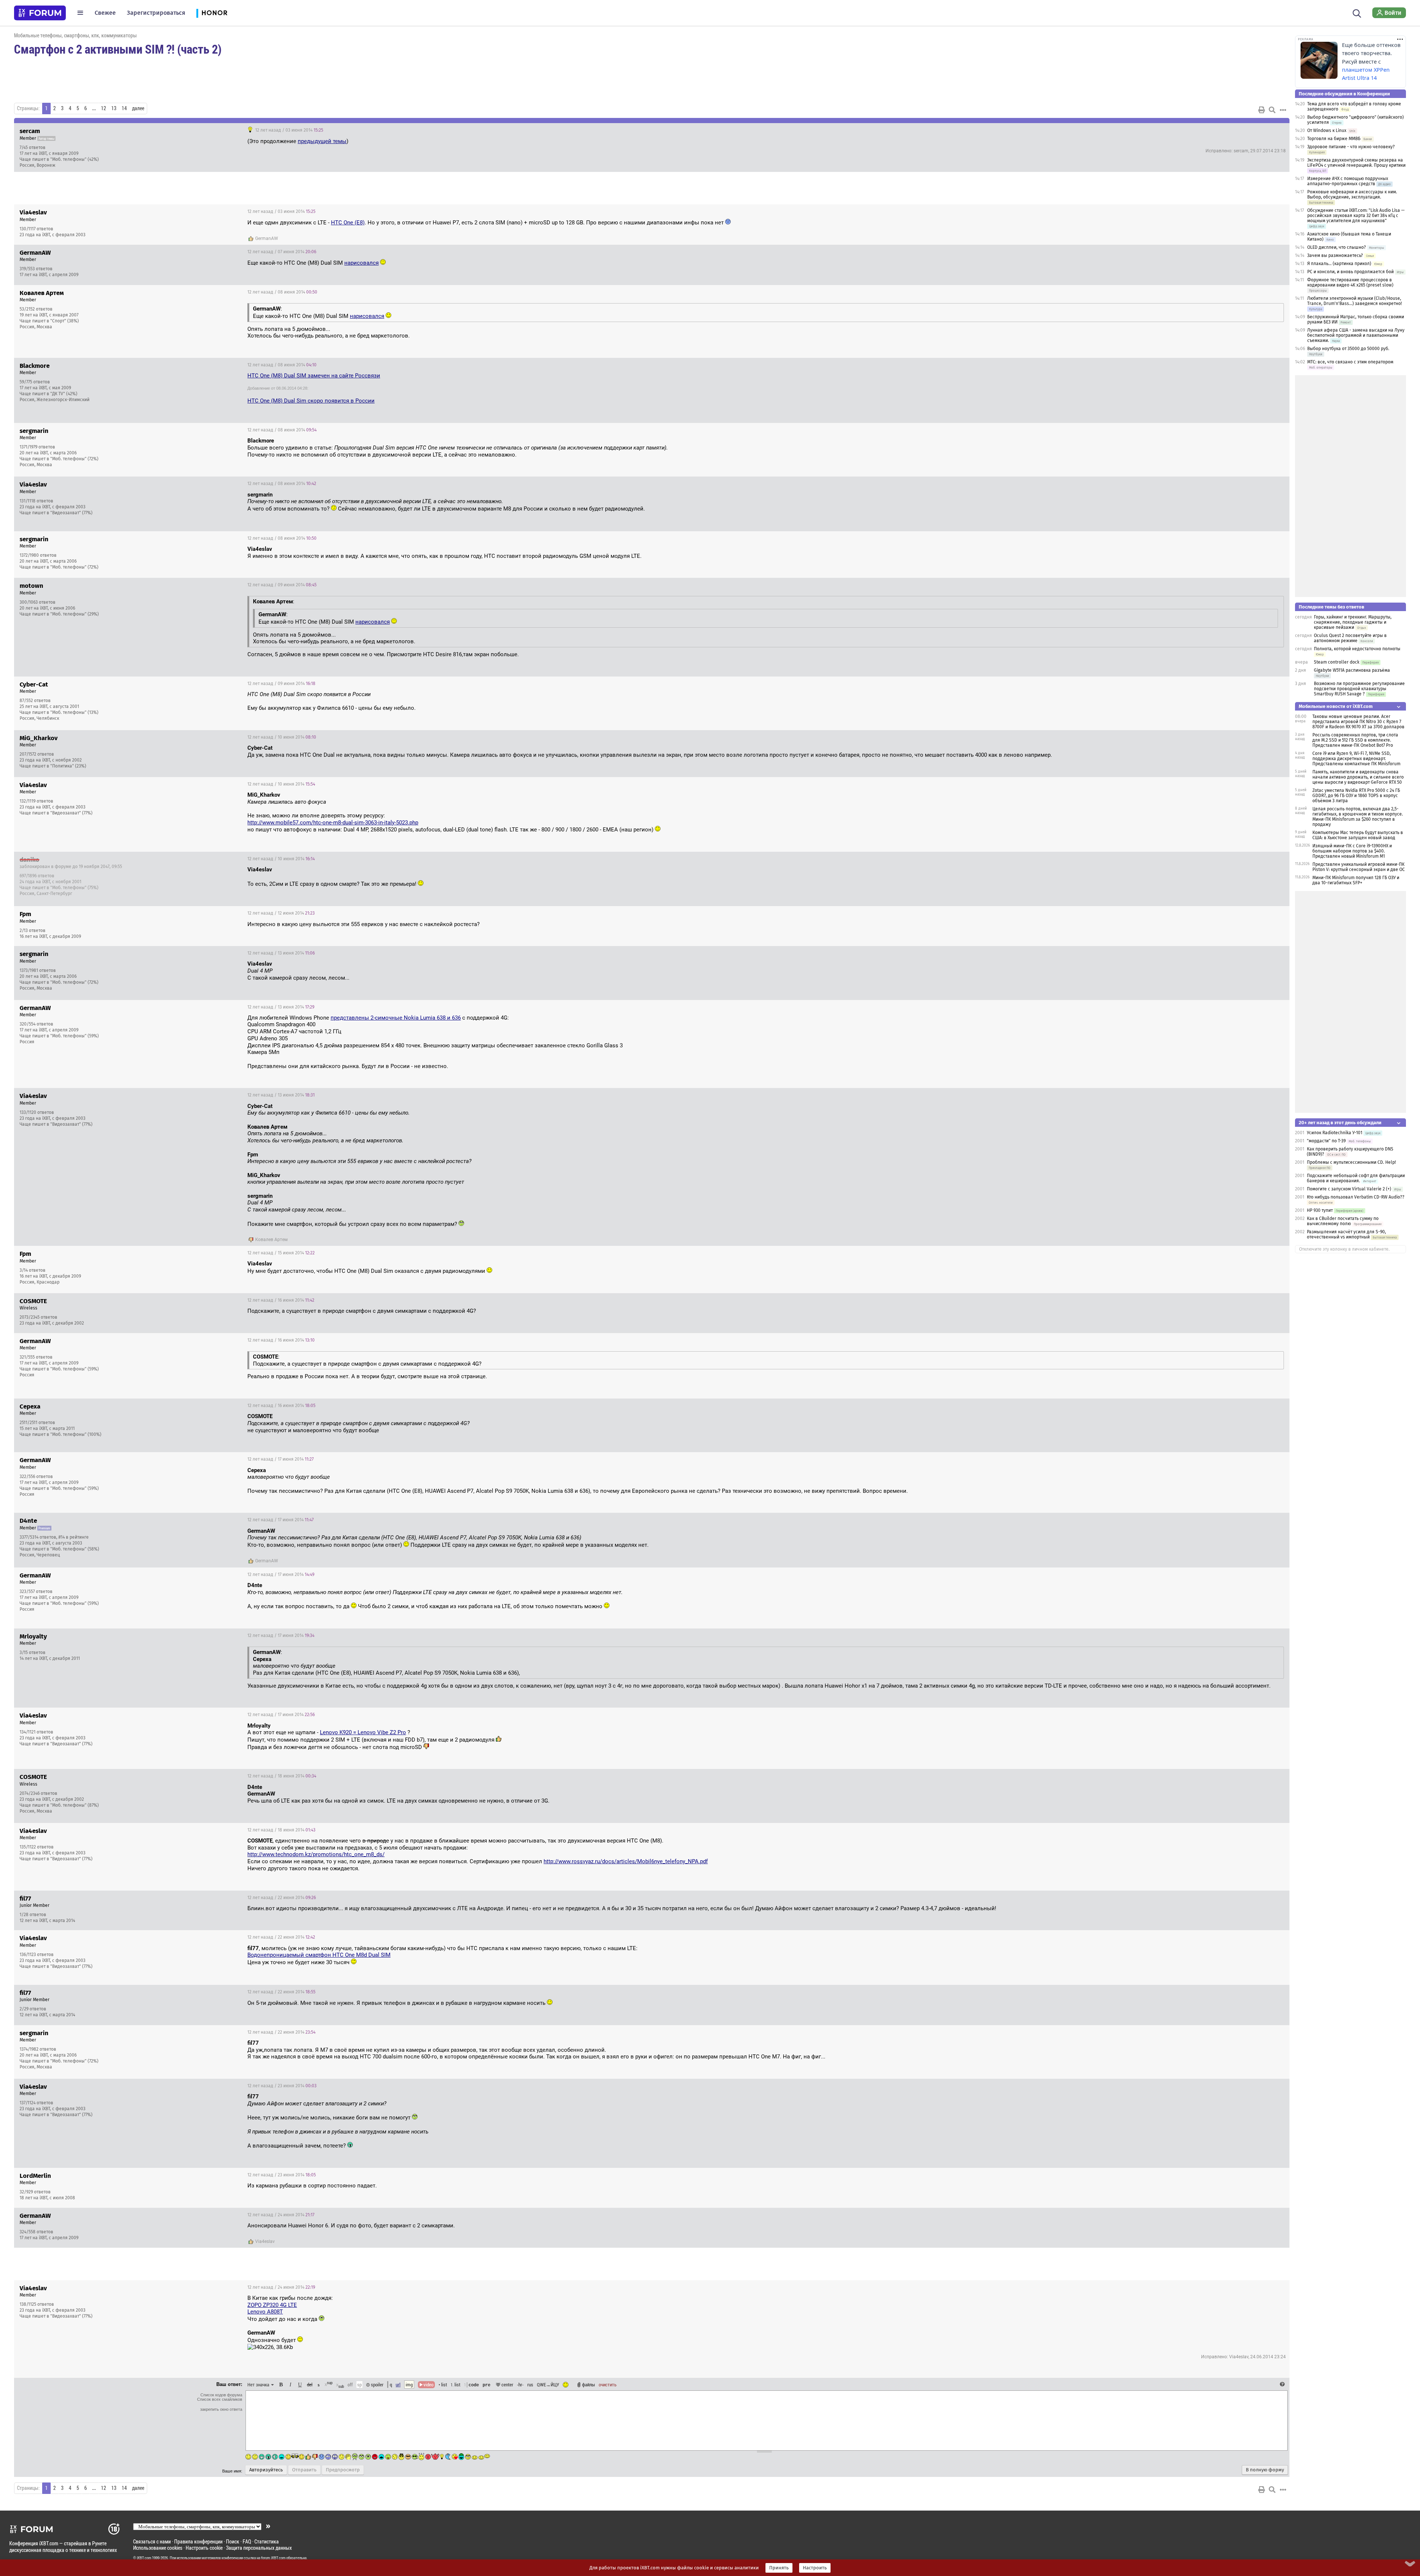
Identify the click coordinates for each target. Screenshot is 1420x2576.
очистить (608, 2385)
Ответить (1275, 130)
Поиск (233, 2541)
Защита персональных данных (259, 2548)
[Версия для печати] (1262, 110)
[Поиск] (1357, 13)
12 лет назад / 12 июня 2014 (281, 913)
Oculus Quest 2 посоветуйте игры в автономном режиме (1350, 638)
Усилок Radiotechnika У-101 (1335, 1133)
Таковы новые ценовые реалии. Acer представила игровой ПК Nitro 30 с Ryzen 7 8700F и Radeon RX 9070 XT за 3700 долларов (1358, 722)
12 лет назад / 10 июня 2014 (282, 737)
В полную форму (1265, 2470)
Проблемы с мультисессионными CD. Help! (1351, 1162)
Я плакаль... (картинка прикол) (1339, 264)
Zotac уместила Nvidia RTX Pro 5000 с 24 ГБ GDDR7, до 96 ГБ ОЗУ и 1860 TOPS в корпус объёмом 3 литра (1356, 796)
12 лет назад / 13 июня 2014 (281, 953)
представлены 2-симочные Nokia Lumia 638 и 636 (396, 1018)
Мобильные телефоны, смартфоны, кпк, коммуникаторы (75, 35)
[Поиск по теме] (1272, 110)
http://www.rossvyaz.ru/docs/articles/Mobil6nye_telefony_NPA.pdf (626, 1861)
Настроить (815, 2568)
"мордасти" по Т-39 (1326, 1141)
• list (443, 2385)
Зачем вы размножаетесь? (1335, 255)
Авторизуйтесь (266, 2470)
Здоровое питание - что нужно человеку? (1351, 147)
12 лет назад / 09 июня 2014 (282, 585)
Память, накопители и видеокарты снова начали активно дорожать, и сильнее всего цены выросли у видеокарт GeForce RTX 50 (1358, 777)
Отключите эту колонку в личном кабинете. (1344, 1249)
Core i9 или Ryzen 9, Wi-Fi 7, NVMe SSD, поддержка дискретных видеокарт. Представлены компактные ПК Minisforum (1356, 759)
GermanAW (267, 238)
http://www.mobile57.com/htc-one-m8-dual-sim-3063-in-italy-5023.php (333, 823)
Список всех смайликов (220, 2399)
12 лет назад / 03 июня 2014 (289, 130)
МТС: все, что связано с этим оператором (1350, 362)
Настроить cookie (204, 2548)
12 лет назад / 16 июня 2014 (281, 1300)
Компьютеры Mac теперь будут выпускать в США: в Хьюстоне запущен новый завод (1358, 835)
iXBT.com (144, 2558)
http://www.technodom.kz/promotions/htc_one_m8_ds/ (316, 1854)
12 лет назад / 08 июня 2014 (282, 292)
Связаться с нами (152, 2541)
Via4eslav (265, 2241)
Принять (779, 2568)
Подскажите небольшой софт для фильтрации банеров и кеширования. (1356, 1178)
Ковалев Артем (271, 1240)
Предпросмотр (343, 2470)
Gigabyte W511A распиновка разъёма (1352, 670)
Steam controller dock (1337, 662)
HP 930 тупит (1320, 1210)
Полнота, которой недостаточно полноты (1357, 649)
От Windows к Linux (1327, 131)
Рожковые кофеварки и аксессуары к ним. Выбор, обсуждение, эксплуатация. (1352, 194)
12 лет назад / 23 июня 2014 (282, 2086)
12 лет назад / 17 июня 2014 (280, 1459)
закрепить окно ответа (221, 2409)
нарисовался (361, 263)
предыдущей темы (322, 141)
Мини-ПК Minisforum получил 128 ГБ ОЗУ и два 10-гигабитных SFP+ (1356, 880)
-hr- (520, 2385)
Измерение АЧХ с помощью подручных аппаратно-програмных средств (1348, 181)
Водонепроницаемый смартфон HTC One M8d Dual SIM (319, 1955)
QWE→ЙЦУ (548, 2385)
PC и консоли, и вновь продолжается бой (1350, 272)
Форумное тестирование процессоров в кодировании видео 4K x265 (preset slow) (1350, 282)
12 (104, 108)
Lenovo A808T (265, 2312)
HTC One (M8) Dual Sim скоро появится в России (311, 401)
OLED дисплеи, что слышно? (1337, 247)
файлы (589, 2385)
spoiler (377, 2385)
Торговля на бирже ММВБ (1334, 139)
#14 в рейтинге (74, 1537)
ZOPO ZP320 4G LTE (272, 2305)
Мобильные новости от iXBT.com (1336, 706)
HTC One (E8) (348, 223)
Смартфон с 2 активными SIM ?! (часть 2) (118, 49)
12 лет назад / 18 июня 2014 (282, 1776)
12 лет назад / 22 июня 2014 (282, 1898)
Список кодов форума (221, 2395)
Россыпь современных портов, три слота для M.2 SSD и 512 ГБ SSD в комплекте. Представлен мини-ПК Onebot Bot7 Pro (1355, 740)
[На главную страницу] (40, 13)
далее (138, 108)
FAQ (247, 2541)
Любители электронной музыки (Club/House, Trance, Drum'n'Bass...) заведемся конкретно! (1355, 301)
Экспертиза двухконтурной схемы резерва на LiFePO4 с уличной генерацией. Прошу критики (1356, 163)
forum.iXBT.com (273, 2558)
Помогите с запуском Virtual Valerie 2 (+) (1349, 1189)
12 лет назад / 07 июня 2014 (282, 252)
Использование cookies (158, 2548)
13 (114, 108)
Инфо (1256, 130)
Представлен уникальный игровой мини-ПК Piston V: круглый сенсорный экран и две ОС (1359, 867)
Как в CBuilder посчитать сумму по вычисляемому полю (1343, 1221)
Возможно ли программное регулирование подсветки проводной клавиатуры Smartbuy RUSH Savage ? (1359, 689)
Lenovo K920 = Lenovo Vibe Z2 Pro (363, 1732)
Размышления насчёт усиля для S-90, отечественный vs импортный (1346, 1234)
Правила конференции (198, 2541)
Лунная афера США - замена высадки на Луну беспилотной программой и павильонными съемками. (1356, 335)
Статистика (267, 2541)
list (456, 2385)
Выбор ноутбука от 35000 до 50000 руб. (1348, 349)
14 (124, 108)
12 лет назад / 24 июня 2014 (281, 2215)
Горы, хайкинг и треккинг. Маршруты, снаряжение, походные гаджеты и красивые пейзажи (1353, 622)
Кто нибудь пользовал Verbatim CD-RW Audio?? (1356, 1197)
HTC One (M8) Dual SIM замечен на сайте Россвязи (314, 376)
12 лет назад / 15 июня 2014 (281, 1253)
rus (530, 2385)
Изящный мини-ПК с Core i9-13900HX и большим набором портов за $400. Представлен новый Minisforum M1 (1352, 851)
